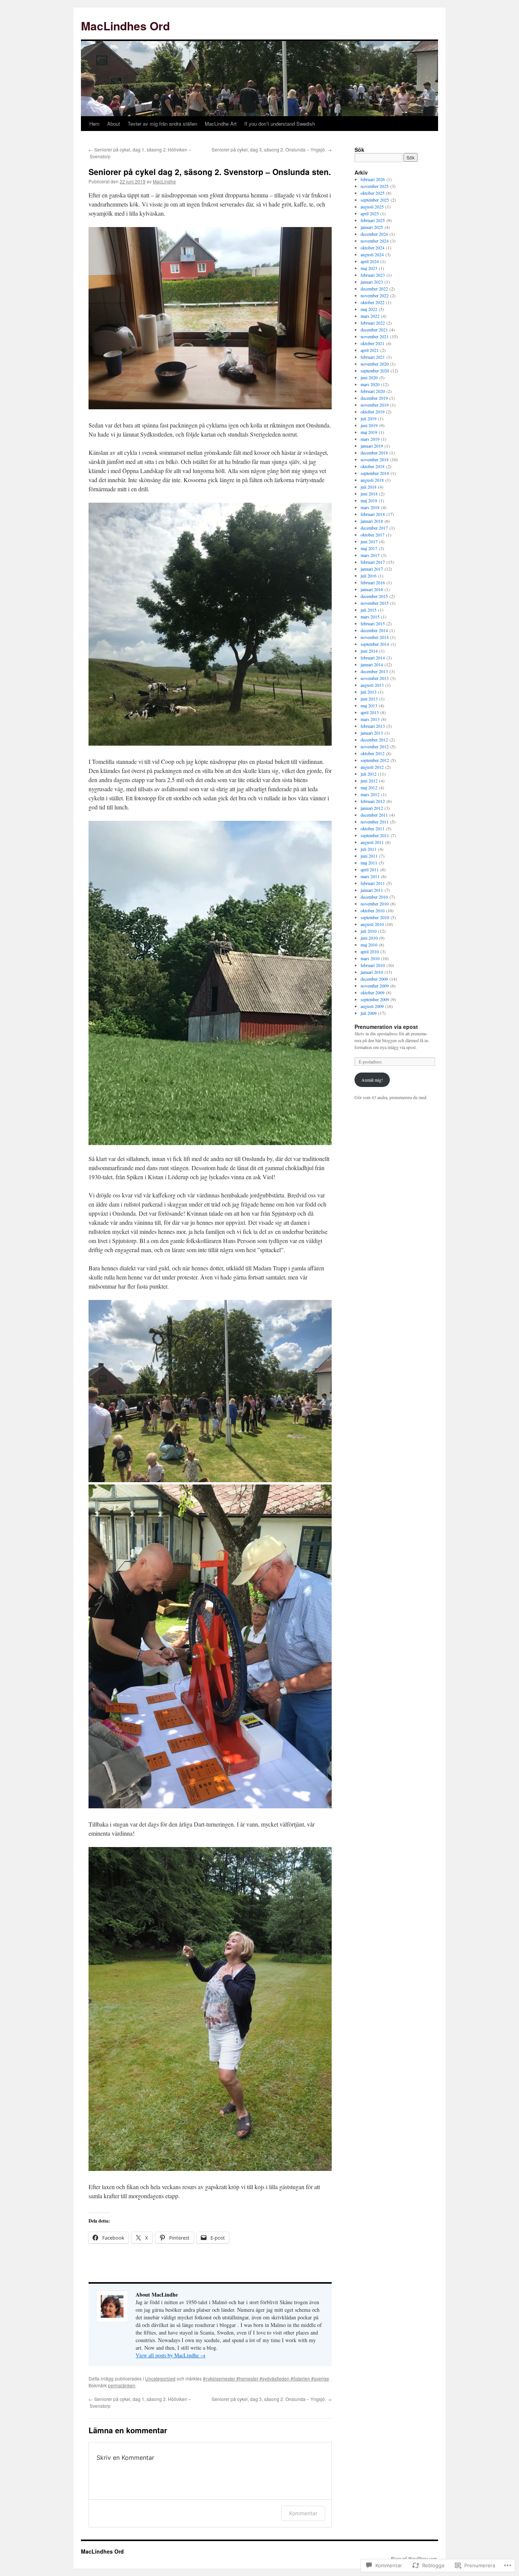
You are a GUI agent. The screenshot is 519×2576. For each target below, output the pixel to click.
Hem (94, 124)
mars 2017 (370, 555)
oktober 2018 (373, 466)
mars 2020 (370, 384)
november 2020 (375, 364)
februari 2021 (373, 357)
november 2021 (375, 336)
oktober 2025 (373, 193)
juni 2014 (369, 651)
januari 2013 (372, 733)
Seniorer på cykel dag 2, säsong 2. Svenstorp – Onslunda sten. (210, 172)
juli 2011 (369, 849)
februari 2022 (373, 323)
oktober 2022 (373, 302)
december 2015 (374, 596)
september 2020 (375, 371)
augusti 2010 (372, 924)
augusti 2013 (372, 685)
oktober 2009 (373, 992)
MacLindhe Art (221, 124)
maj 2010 (369, 945)
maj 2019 (369, 432)
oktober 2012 (373, 753)
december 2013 (374, 671)
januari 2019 (372, 446)
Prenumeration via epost (386, 1027)
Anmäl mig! (372, 1080)
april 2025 (370, 213)
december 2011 (374, 815)
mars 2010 (370, 958)
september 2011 (375, 835)
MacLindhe (164, 181)
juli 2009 (369, 1013)
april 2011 (370, 869)
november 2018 (375, 459)
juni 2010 (369, 938)
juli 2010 (369, 931)
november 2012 (375, 746)
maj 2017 (369, 548)
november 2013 (375, 678)
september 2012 (375, 760)
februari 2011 (373, 883)
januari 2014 (372, 664)
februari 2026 (373, 179)
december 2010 (374, 897)
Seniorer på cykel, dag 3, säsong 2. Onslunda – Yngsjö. (272, 149)
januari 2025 (372, 227)
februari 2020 (373, 391)
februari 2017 (373, 562)
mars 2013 (370, 719)
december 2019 (374, 398)
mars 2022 (370, 316)
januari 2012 (372, 808)
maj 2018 (369, 500)
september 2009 (375, 999)
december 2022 (374, 289)
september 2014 (375, 644)
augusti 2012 (372, 767)
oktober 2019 (373, 412)
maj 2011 (369, 863)
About (114, 124)
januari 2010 (372, 972)
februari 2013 (373, 726)
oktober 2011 (373, 828)
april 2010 (370, 951)
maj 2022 (369, 309)
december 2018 (374, 453)
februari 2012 (373, 801)
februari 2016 (373, 582)
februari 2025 (373, 220)
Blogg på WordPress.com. (414, 2558)
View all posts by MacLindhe (171, 2355)
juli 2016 (369, 576)
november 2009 (375, 986)
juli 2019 (369, 418)
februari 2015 (373, 623)
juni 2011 (369, 856)
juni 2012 (369, 781)
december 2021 (374, 330)
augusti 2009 (372, 1006)
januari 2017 (372, 569)
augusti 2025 (372, 207)
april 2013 (370, 712)
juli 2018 (369, 487)
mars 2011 (370, 876)
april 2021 (370, 350)
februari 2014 (373, 658)
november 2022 (375, 295)
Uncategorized (160, 2378)
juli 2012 (369, 774)
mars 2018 (370, 507)
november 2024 (375, 241)
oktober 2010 (373, 910)
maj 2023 (369, 268)
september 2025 (375, 200)
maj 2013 (369, 705)
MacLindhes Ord (125, 26)
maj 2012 (369, 787)
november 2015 (375, 603)
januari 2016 (372, 589)
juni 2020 (369, 377)
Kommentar (303, 2513)
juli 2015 (369, 610)
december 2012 (374, 740)
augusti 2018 (372, 480)
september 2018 (375, 473)
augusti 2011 (372, 842)
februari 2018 (373, 514)
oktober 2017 (373, 535)
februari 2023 (373, 275)
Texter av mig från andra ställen (162, 124)
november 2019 (375, 405)
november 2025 (375, 186)
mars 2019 (370, 439)
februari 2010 (373, 965)
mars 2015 (370, 617)
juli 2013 (369, 692)
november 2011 (375, 822)
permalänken (122, 2385)
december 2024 (374, 234)
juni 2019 (369, 425)
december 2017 (374, 528)
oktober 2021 (373, 343)
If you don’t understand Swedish (280, 124)
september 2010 (375, 917)
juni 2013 (369, 699)
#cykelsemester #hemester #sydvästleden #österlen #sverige (266, 2378)
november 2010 (375, 904)
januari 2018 (372, 521)
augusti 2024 (372, 254)
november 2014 (375, 637)
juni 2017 (369, 541)
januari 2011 (372, 890)
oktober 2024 (373, 248)
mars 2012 (370, 794)
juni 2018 (369, 494)
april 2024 (370, 261)
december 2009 (374, 979)
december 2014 (374, 630)
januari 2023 (372, 282)
